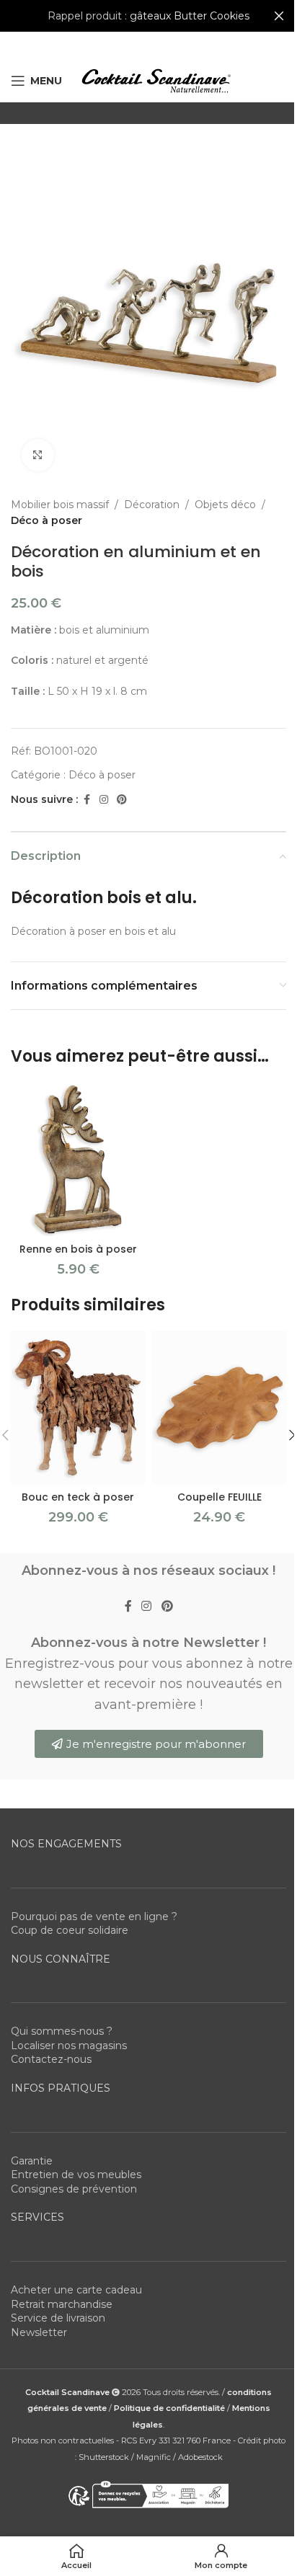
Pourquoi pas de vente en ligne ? (94, 1917)
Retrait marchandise (62, 2304)
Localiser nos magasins (69, 2046)
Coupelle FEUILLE (220, 1497)
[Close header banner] (279, 16)
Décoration (152, 505)
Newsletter (39, 2332)
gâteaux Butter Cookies (190, 16)
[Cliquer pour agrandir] (38, 455)
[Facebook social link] (87, 800)
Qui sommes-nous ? (62, 2031)
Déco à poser (46, 520)
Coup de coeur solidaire (70, 1930)
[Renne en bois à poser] (78, 1159)
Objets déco (225, 505)
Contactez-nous (51, 2059)
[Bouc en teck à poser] (78, 1407)
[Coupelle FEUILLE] (219, 1407)
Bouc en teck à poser (78, 1497)
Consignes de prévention (74, 2189)
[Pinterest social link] (122, 800)
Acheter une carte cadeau (76, 2290)
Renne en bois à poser (78, 1249)
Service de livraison (58, 2318)
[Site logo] (156, 80)
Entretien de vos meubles (76, 2175)
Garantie (32, 2161)
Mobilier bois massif (60, 505)
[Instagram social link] (104, 800)
